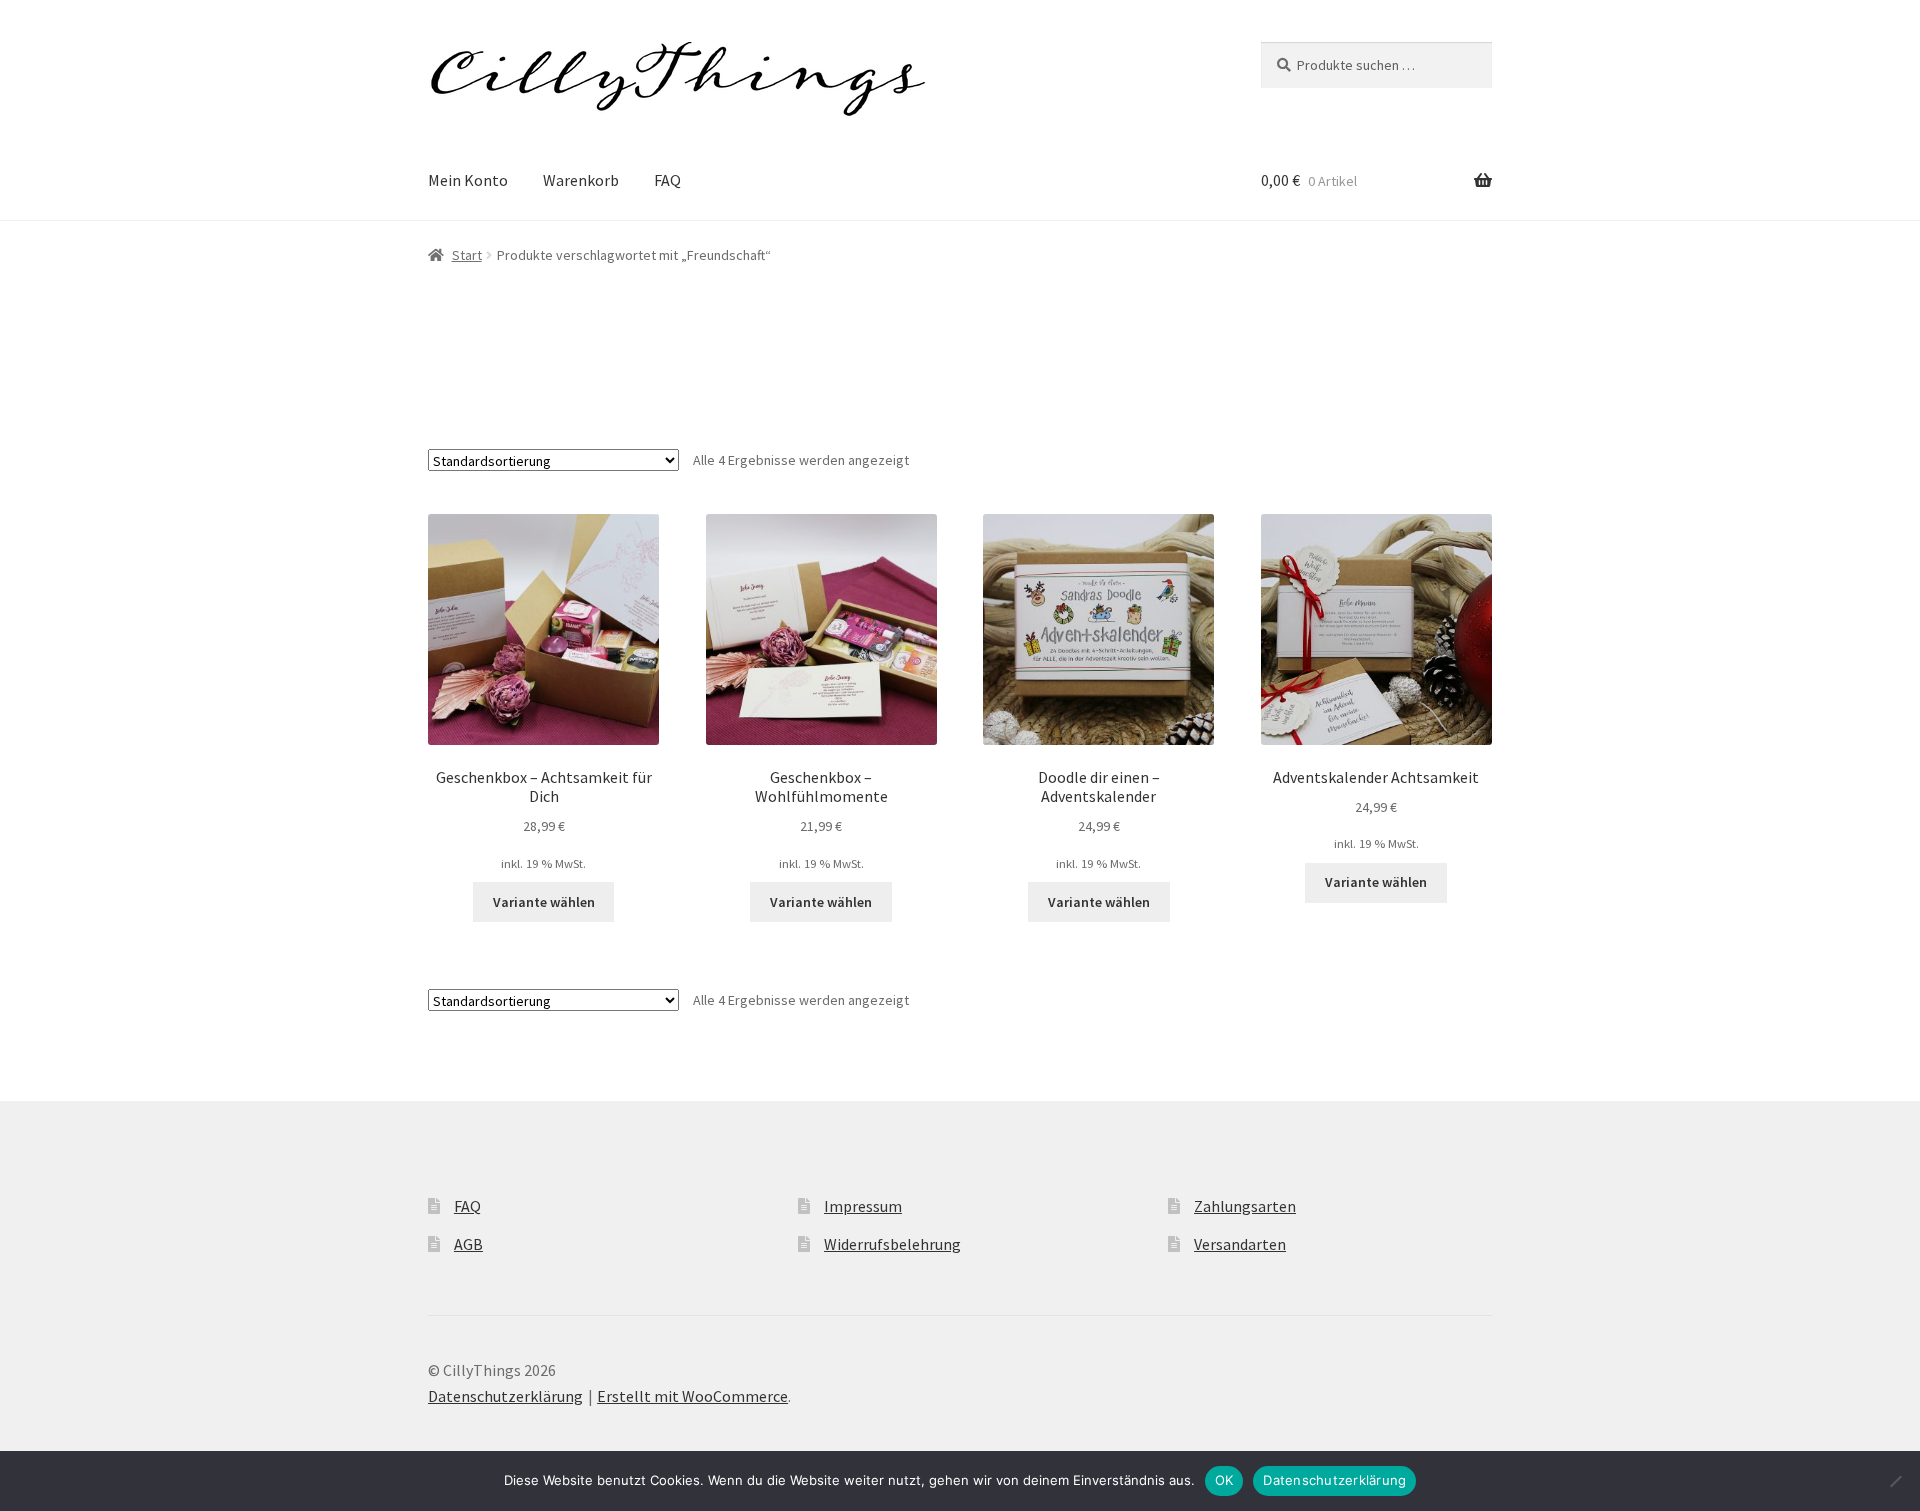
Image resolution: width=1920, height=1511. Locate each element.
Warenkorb (581, 180)
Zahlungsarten (1245, 1206)
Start (467, 255)
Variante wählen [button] (544, 902)
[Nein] (1895, 1481)
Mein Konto (468, 180)
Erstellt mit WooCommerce (692, 1396)
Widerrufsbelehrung (892, 1244)
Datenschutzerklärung (505, 1396)
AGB (468, 1244)
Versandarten (1240, 1244)
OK (1224, 1480)
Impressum (863, 1206)
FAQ (667, 180)
